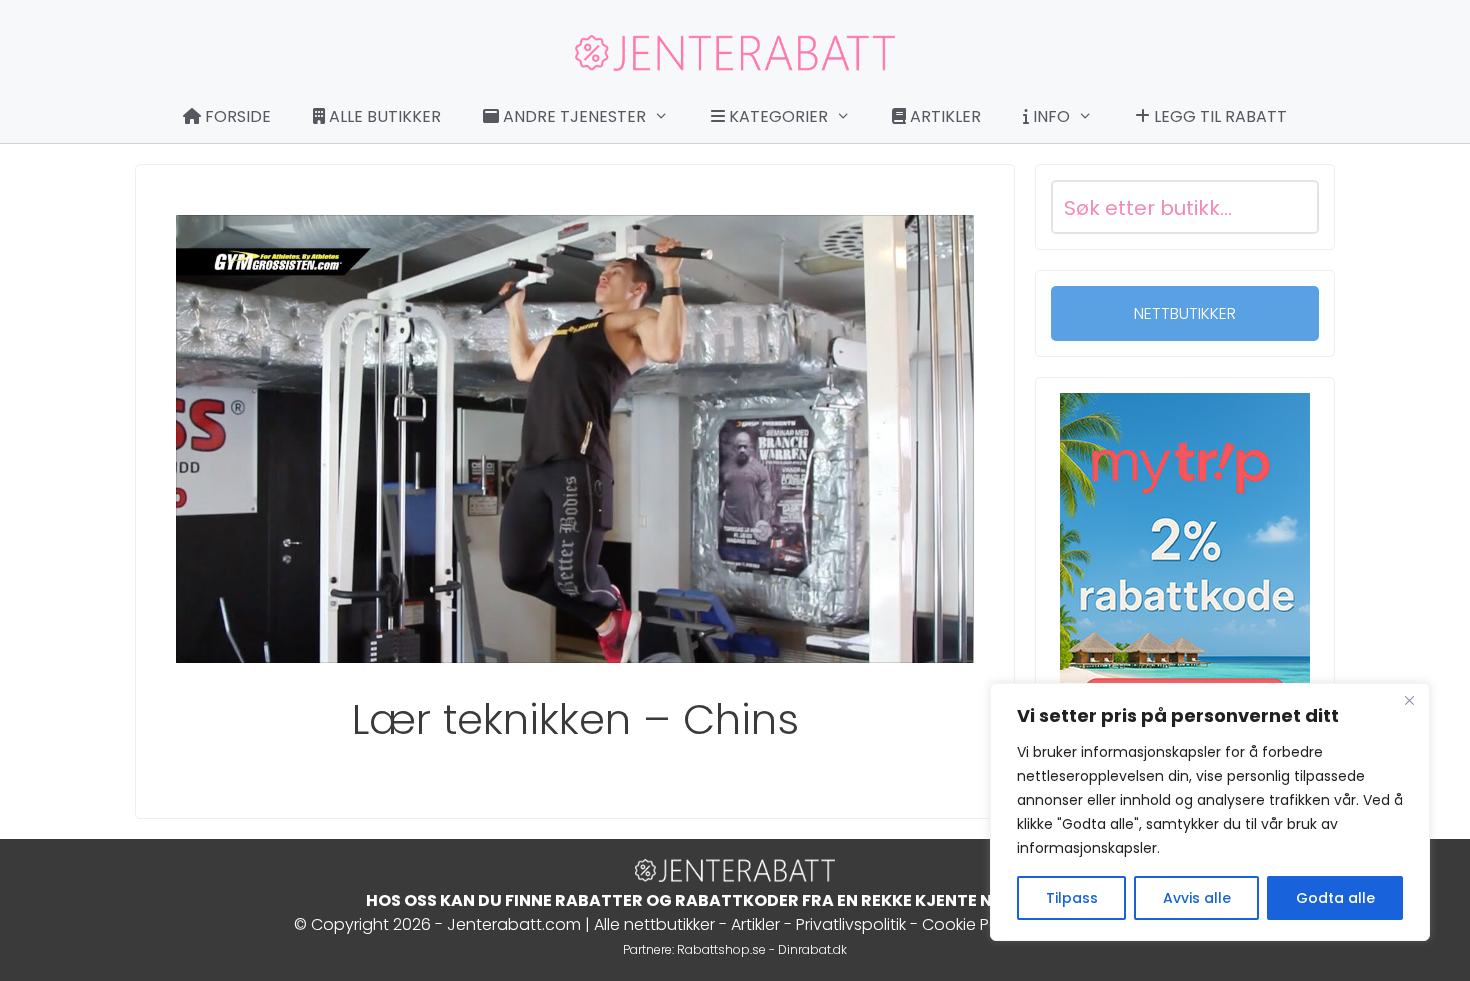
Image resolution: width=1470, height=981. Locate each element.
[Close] (1409, 700)
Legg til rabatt (1218, 116)
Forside (236, 116)
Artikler (943, 116)
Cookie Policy (973, 924)
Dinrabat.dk (812, 949)
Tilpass (1072, 898)
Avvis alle (1197, 898)
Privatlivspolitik (851, 924)
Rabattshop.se (721, 949)
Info (1049, 116)
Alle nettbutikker (654, 924)
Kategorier (776, 116)
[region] (1210, 812)
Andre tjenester (572, 116)
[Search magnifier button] (1292, 207)
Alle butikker (383, 116)
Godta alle (1335, 898)
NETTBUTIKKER (1185, 313)
